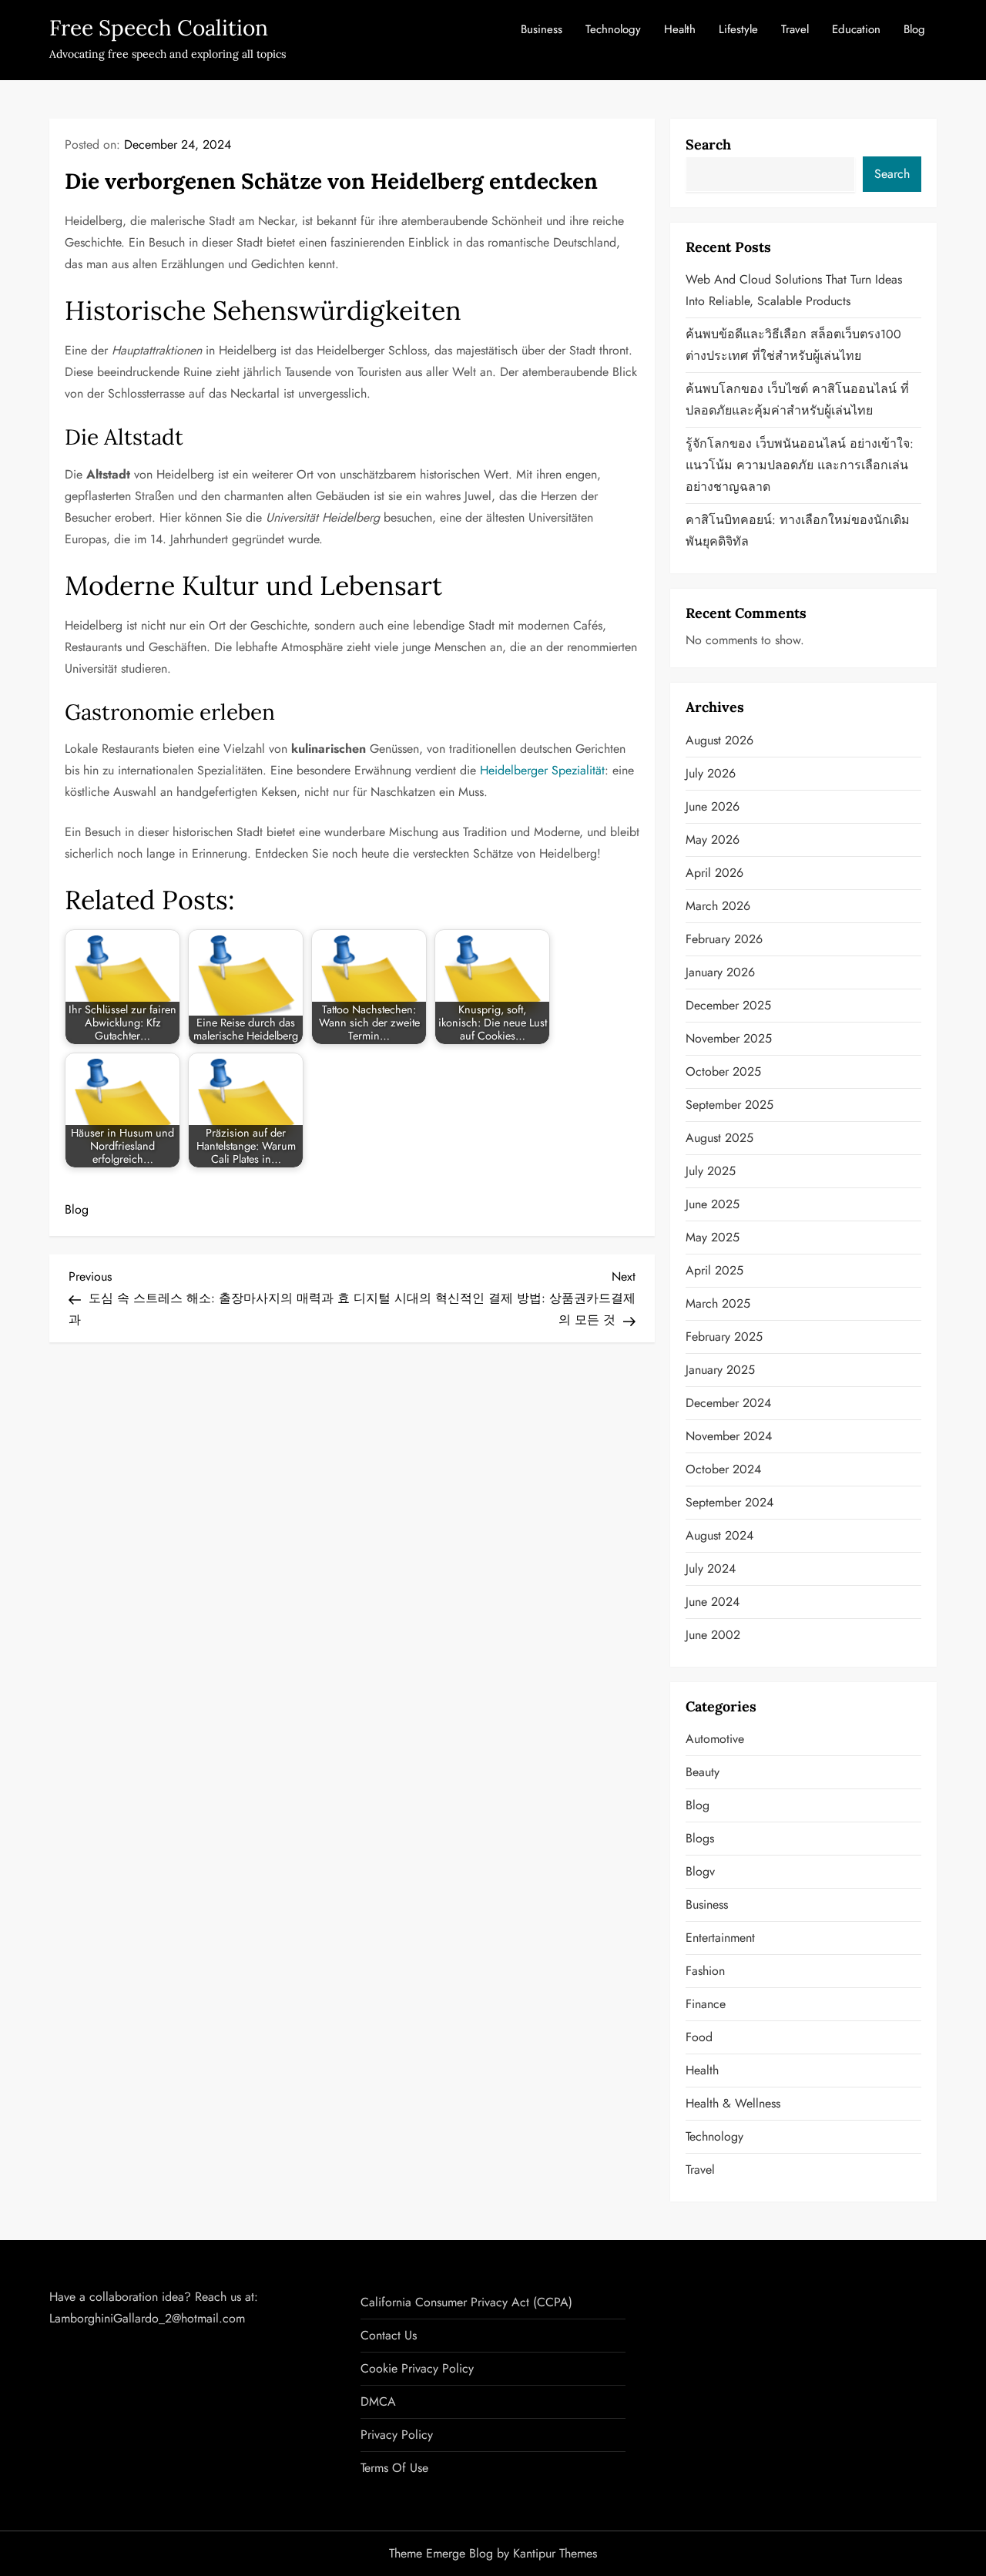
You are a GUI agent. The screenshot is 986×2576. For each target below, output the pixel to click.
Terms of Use (394, 2468)
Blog (914, 29)
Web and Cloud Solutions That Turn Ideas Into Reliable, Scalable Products (794, 290)
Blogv (700, 1871)
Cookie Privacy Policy (417, 2368)
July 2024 (711, 1568)
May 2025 (713, 1237)
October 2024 (723, 1469)
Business (542, 29)
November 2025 (729, 1038)
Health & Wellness (733, 2103)
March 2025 (718, 1303)
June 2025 (713, 1204)
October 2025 (723, 1071)
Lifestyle (738, 29)
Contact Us (389, 2335)
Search (708, 144)
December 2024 (728, 1403)
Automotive (715, 1739)
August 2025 (719, 1138)
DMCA (378, 2401)
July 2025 (711, 1171)
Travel (795, 29)
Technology (613, 29)
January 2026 (720, 972)
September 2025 (729, 1105)
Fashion (705, 1971)
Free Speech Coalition (159, 28)
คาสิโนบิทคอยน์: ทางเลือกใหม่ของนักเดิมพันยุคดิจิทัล (798, 531)
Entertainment (720, 1938)
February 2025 (724, 1337)
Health (680, 29)
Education (856, 29)
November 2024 (729, 1436)
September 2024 (729, 1502)
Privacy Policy (397, 2435)
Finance (706, 2004)
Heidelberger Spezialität (542, 770)
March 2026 (718, 906)
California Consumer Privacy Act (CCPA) (466, 2302)
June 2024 (713, 1602)
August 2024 (719, 1535)
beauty (703, 1772)
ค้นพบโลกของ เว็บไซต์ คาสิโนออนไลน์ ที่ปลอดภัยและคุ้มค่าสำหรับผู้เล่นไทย (797, 400)
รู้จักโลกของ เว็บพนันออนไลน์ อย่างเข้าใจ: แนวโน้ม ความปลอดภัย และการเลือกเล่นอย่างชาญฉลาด (800, 465)
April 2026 (714, 873)
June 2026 (713, 806)
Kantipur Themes (555, 2553)
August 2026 (719, 740)
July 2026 (711, 773)
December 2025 (728, 1005)
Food (699, 2037)
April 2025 (714, 1270)
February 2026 (724, 939)
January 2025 (720, 1370)
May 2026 (713, 840)
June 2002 (713, 1635)
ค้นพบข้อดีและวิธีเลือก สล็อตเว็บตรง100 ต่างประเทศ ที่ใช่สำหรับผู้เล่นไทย (793, 345)
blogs (700, 1838)
